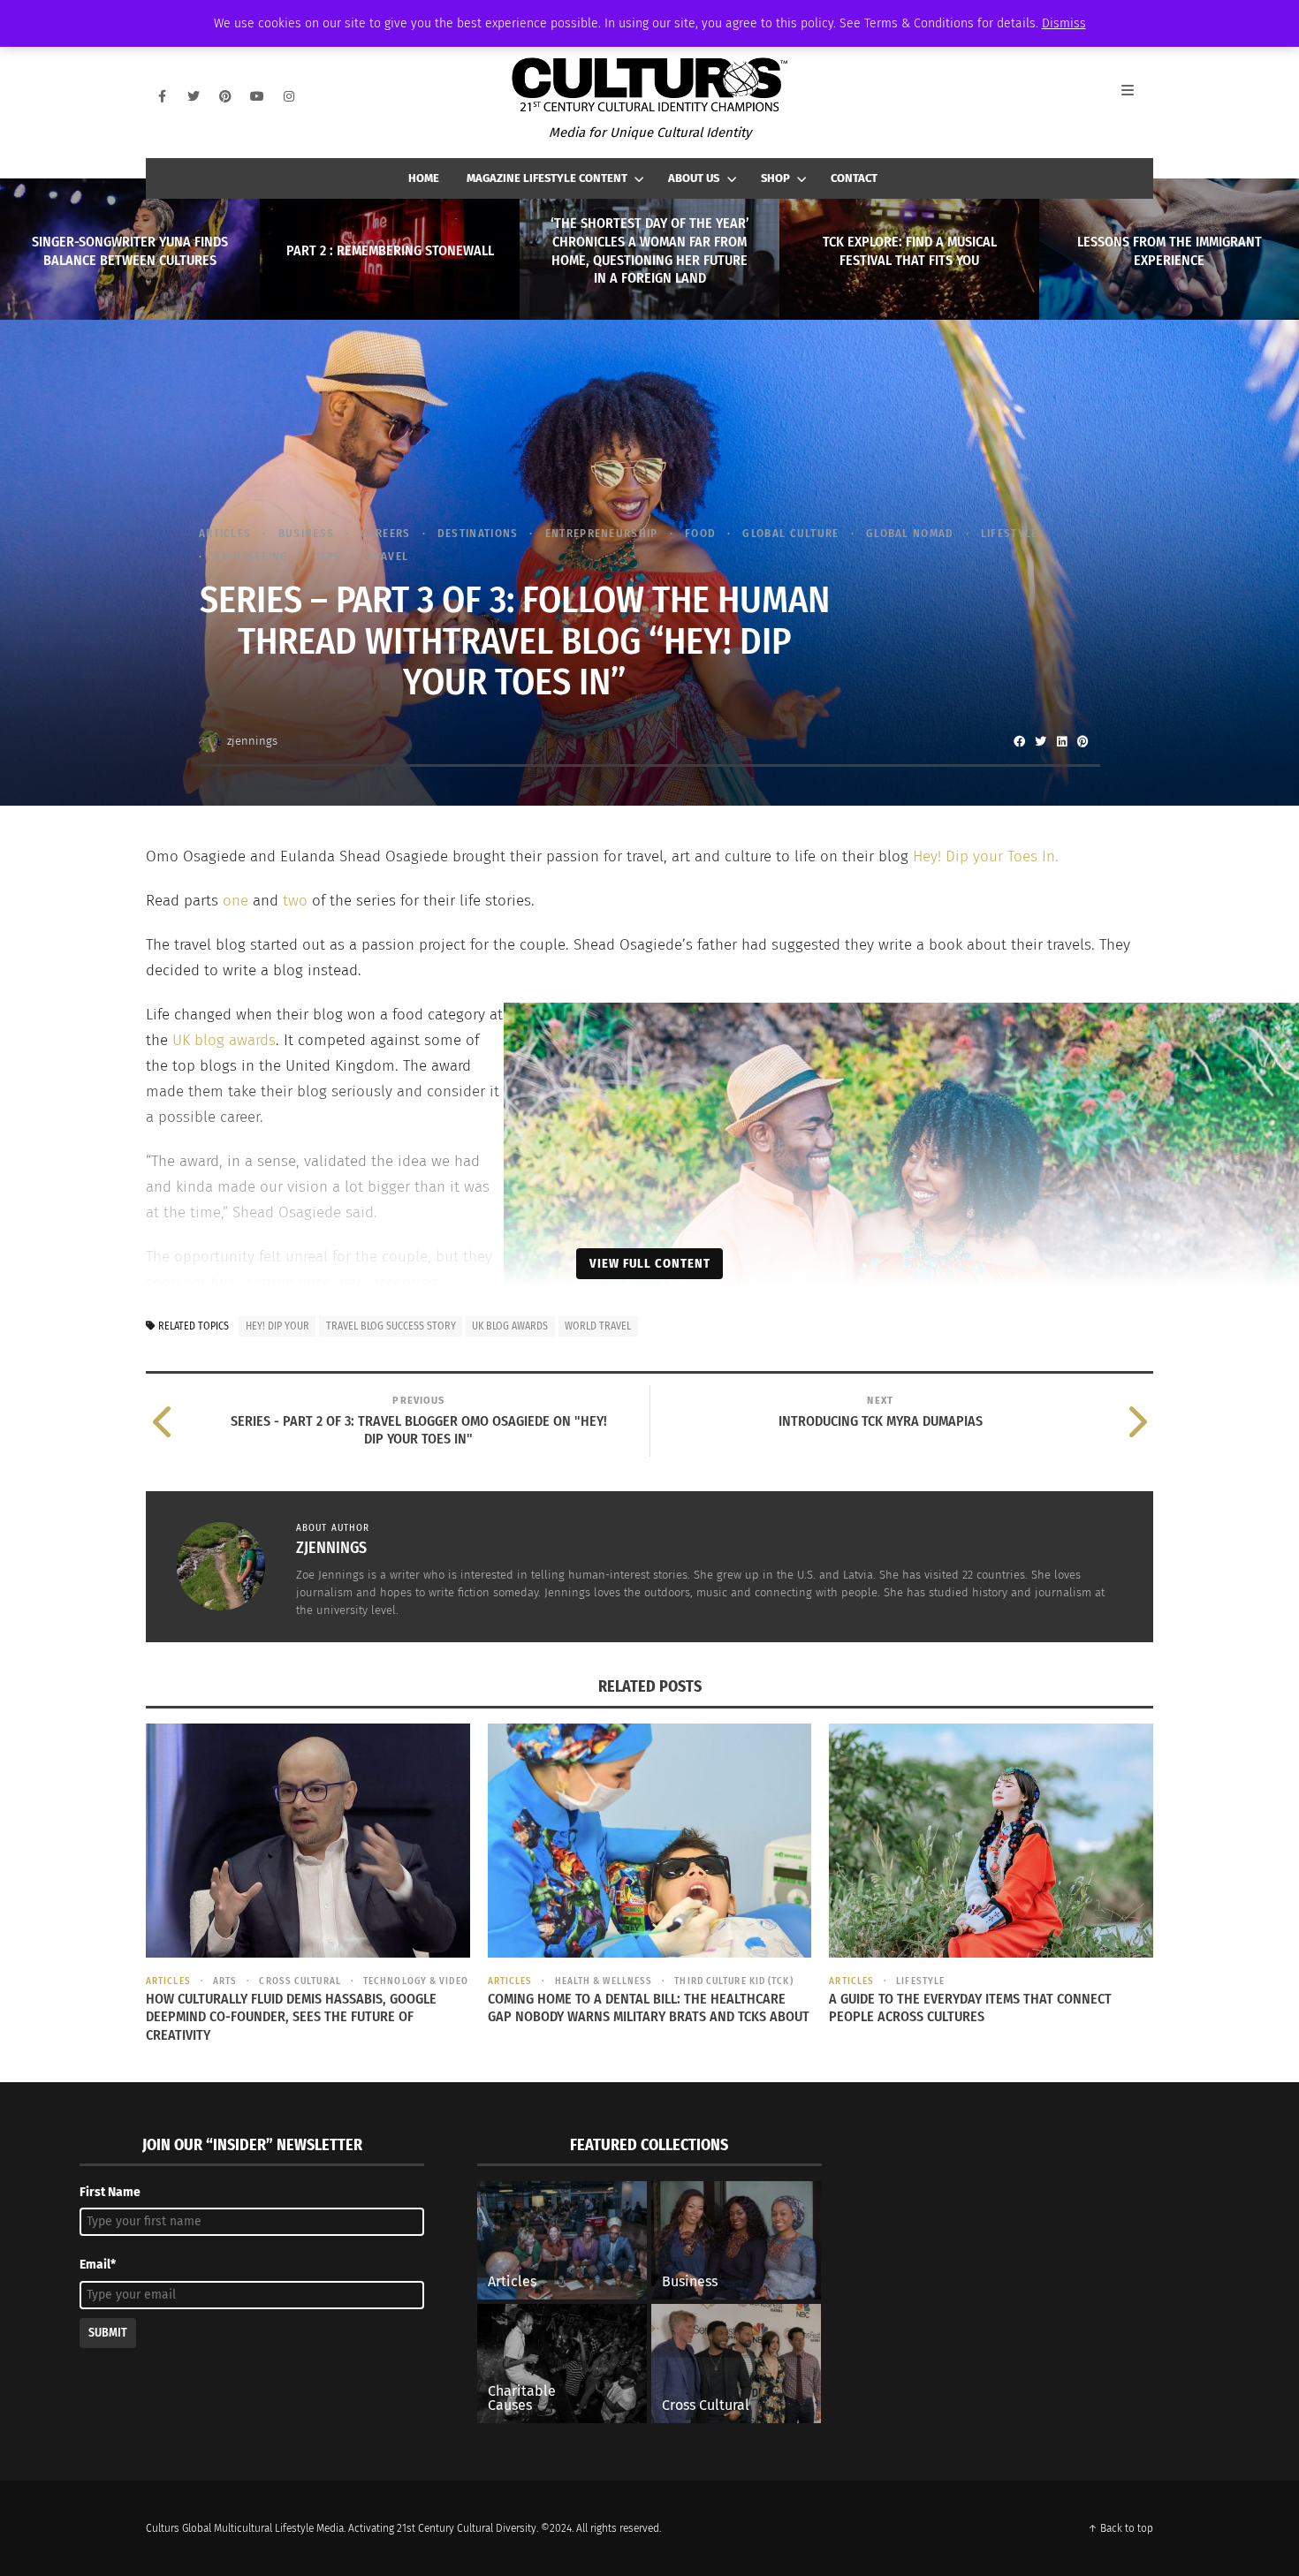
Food (700, 533)
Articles (225, 533)
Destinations (478, 533)
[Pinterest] (225, 96)
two (297, 901)
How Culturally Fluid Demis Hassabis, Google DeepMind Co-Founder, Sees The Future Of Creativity (291, 2017)
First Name (110, 2192)
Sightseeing (251, 556)
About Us (694, 178)
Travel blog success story (391, 1326)
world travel (598, 1326)
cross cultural (300, 1981)
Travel (387, 556)
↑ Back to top (1120, 2528)
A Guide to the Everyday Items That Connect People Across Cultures (970, 2008)
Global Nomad (910, 533)
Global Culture (790, 533)
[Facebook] (162, 96)
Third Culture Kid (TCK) (733, 1981)
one (233, 901)
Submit (108, 2333)
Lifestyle (1010, 533)
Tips (328, 556)
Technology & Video (416, 1981)
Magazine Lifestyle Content (547, 178)
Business (306, 533)
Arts (225, 1981)
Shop (775, 178)
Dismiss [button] (1064, 23)
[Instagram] (289, 96)
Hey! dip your (277, 1326)
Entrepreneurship (601, 533)
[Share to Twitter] (1040, 741)
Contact (854, 178)
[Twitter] (194, 96)
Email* (98, 2265)
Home (424, 178)
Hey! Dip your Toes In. (988, 856)
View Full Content (650, 1263)
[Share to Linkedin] (1061, 741)
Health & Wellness (604, 1981)
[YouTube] (257, 96)
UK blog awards (224, 1040)
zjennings (252, 741)
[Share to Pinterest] (1082, 741)
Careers (385, 533)
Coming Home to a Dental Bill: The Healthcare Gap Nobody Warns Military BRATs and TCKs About (649, 2008)
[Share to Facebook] (1019, 741)
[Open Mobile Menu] (1137, 96)
